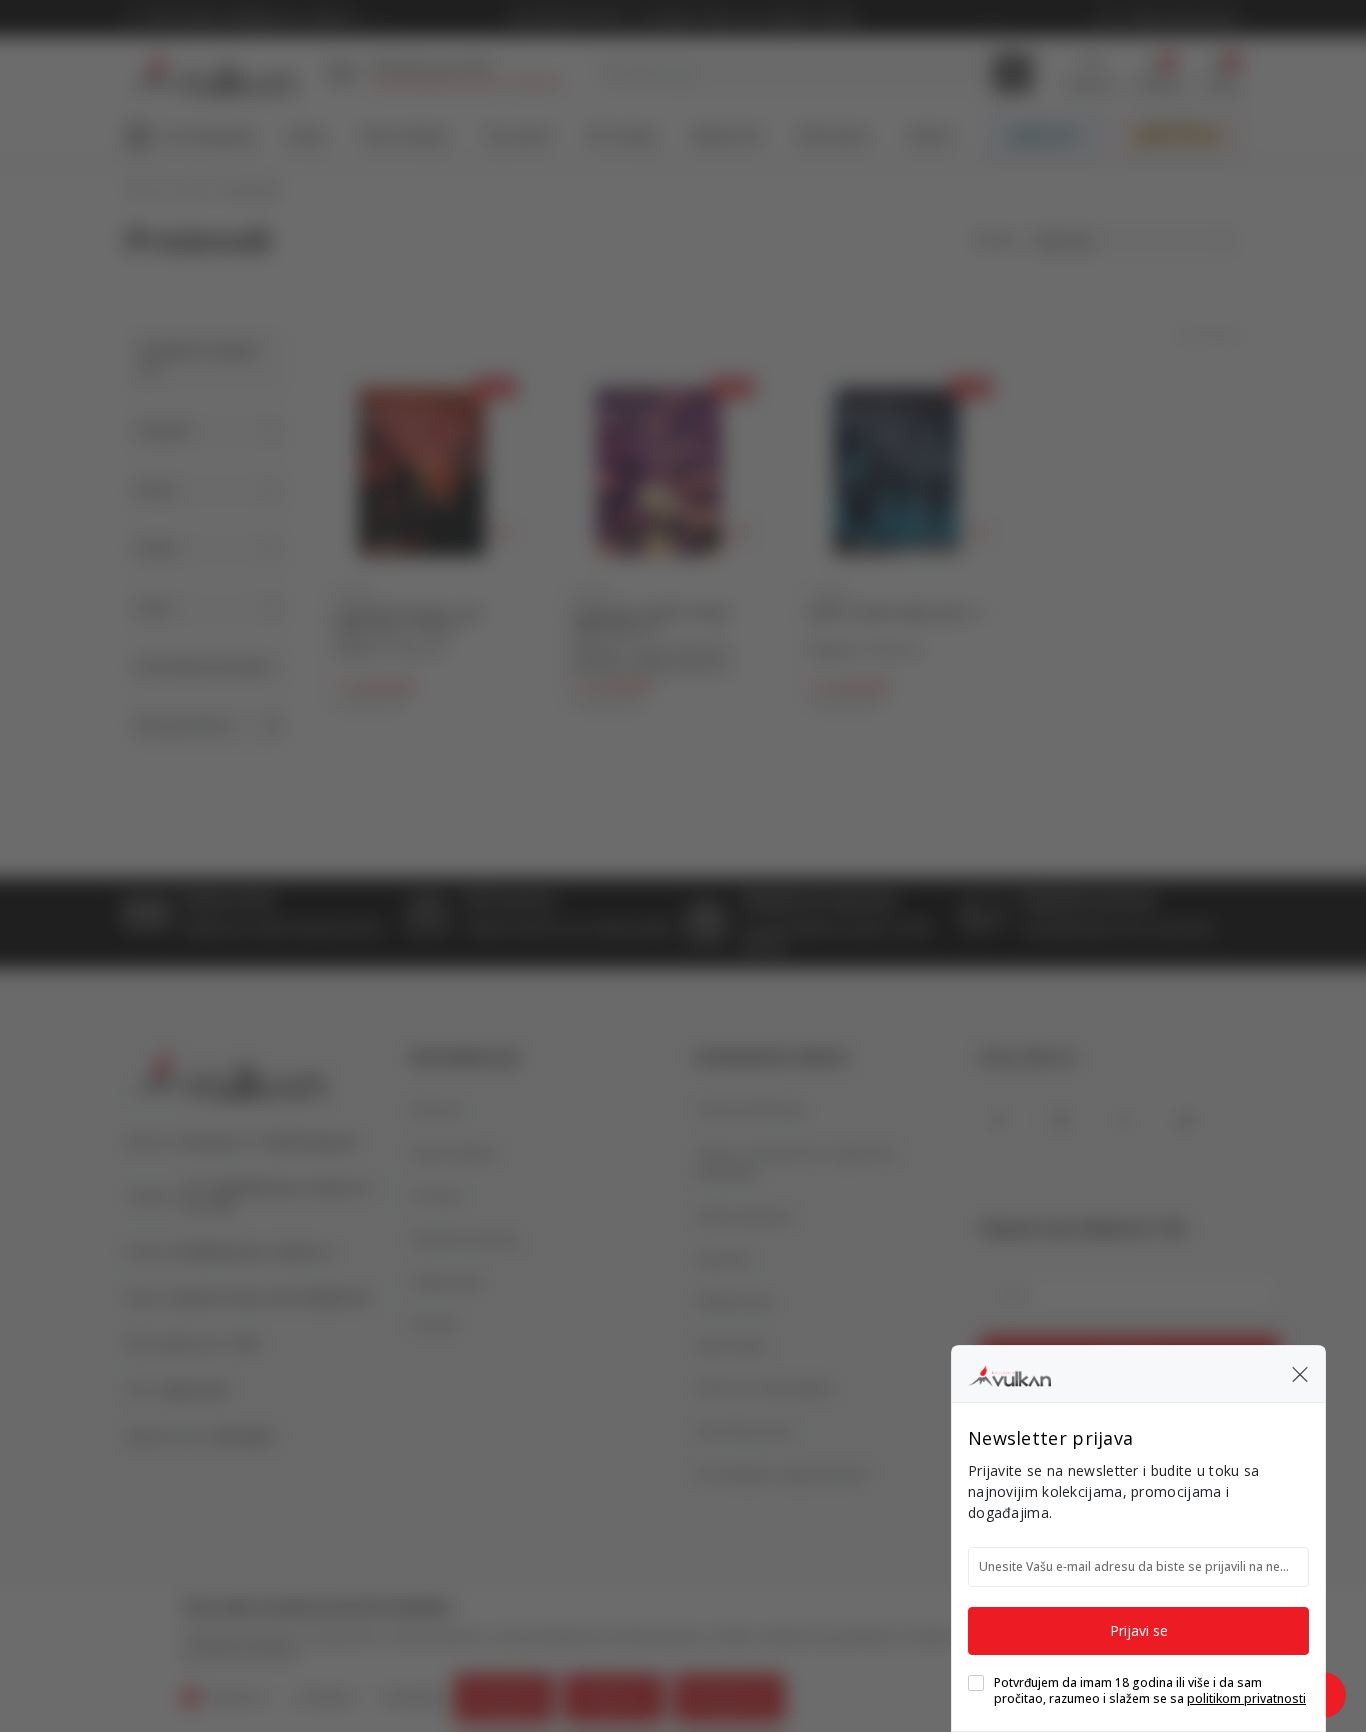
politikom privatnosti (1246, 1698)
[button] (1300, 1374)
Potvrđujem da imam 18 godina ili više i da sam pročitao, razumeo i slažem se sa (1150, 1691)
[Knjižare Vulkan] (1009, 1373)
